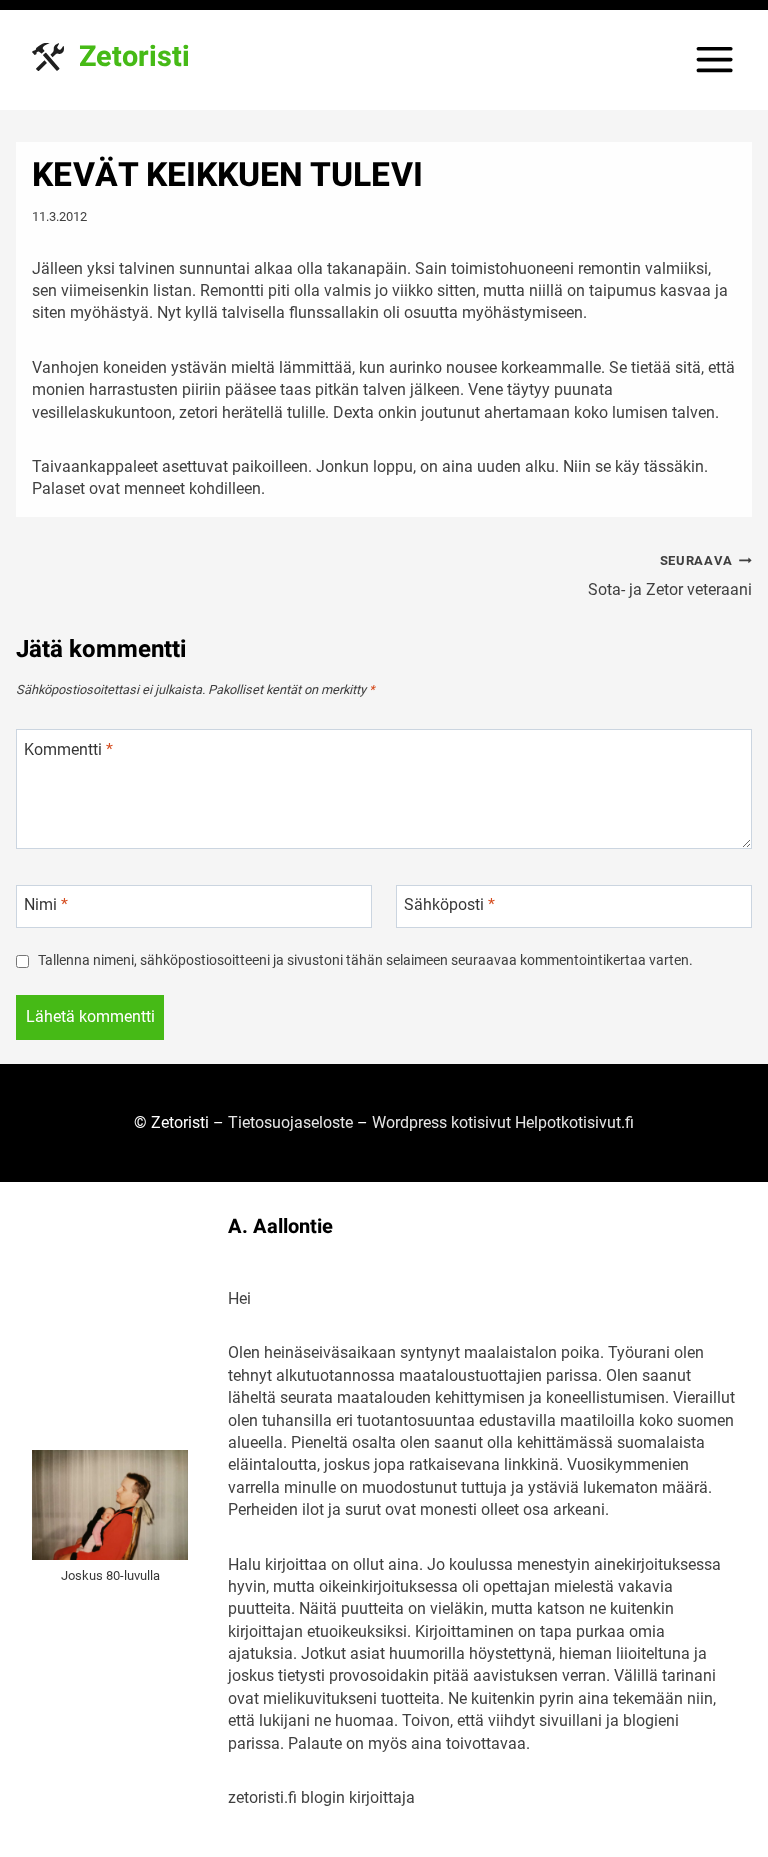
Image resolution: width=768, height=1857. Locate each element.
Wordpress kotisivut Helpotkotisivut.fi (503, 1122)
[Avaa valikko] (714, 59)
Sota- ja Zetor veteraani (670, 576)
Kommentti (68, 749)
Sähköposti (449, 904)
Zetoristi (134, 57)
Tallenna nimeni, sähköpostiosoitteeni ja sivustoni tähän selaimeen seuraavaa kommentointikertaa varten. (365, 960)
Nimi (46, 904)
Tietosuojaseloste (290, 1122)
